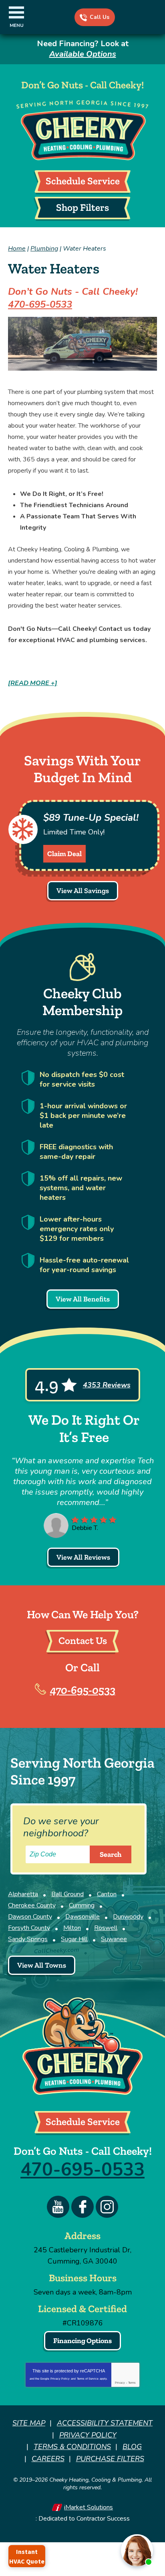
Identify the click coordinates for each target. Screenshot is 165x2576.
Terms (132, 2383)
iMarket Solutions (89, 2507)
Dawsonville (82, 1917)
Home (17, 249)
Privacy (120, 2383)
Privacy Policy (60, 2379)
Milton (72, 1928)
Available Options (83, 54)
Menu (17, 25)
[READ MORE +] (33, 683)
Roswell (106, 1928)
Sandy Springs (28, 1939)
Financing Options (82, 2341)
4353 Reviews (107, 1385)
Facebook (82, 2207)
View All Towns (42, 1965)
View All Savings (83, 891)
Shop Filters (82, 207)
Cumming (82, 1905)
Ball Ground (67, 1894)
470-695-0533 (100, 17)
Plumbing (44, 249)
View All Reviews (83, 1557)
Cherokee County (32, 1905)
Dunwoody (128, 1917)
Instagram (107, 2207)
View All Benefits (83, 1299)
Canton (107, 1894)
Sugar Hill (74, 1939)
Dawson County (30, 1917)
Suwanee (114, 1939)
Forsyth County (29, 1928)
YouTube (58, 2207)
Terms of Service (88, 2379)
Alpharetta (23, 1894)
